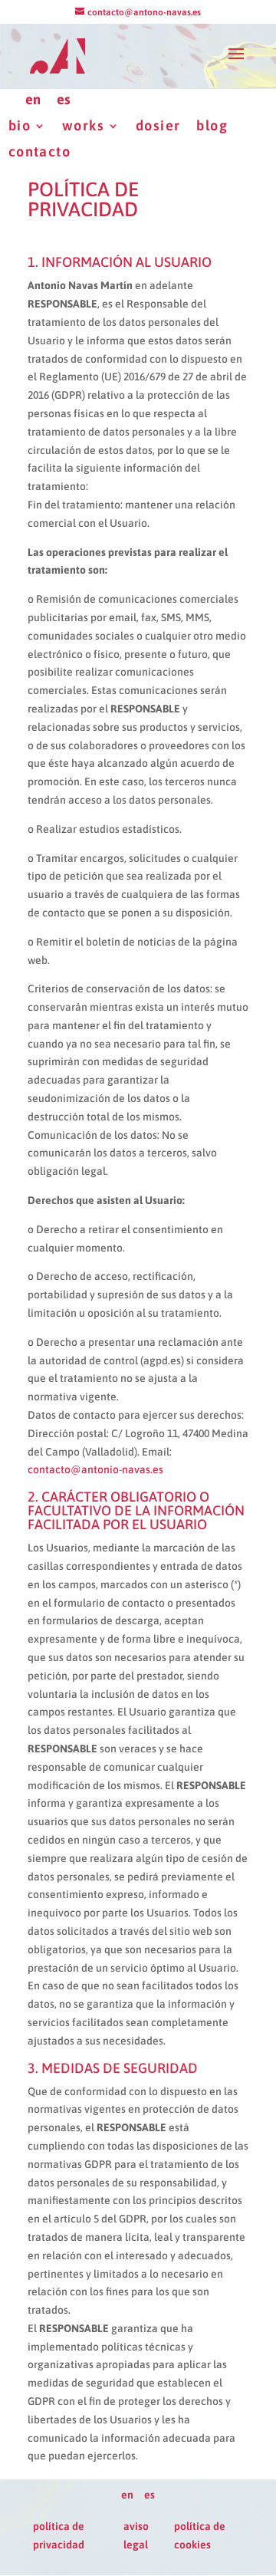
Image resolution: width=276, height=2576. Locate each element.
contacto (39, 152)
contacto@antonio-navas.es (95, 1469)
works (83, 126)
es (64, 100)
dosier (158, 126)
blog (212, 126)
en (33, 100)
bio (20, 126)
